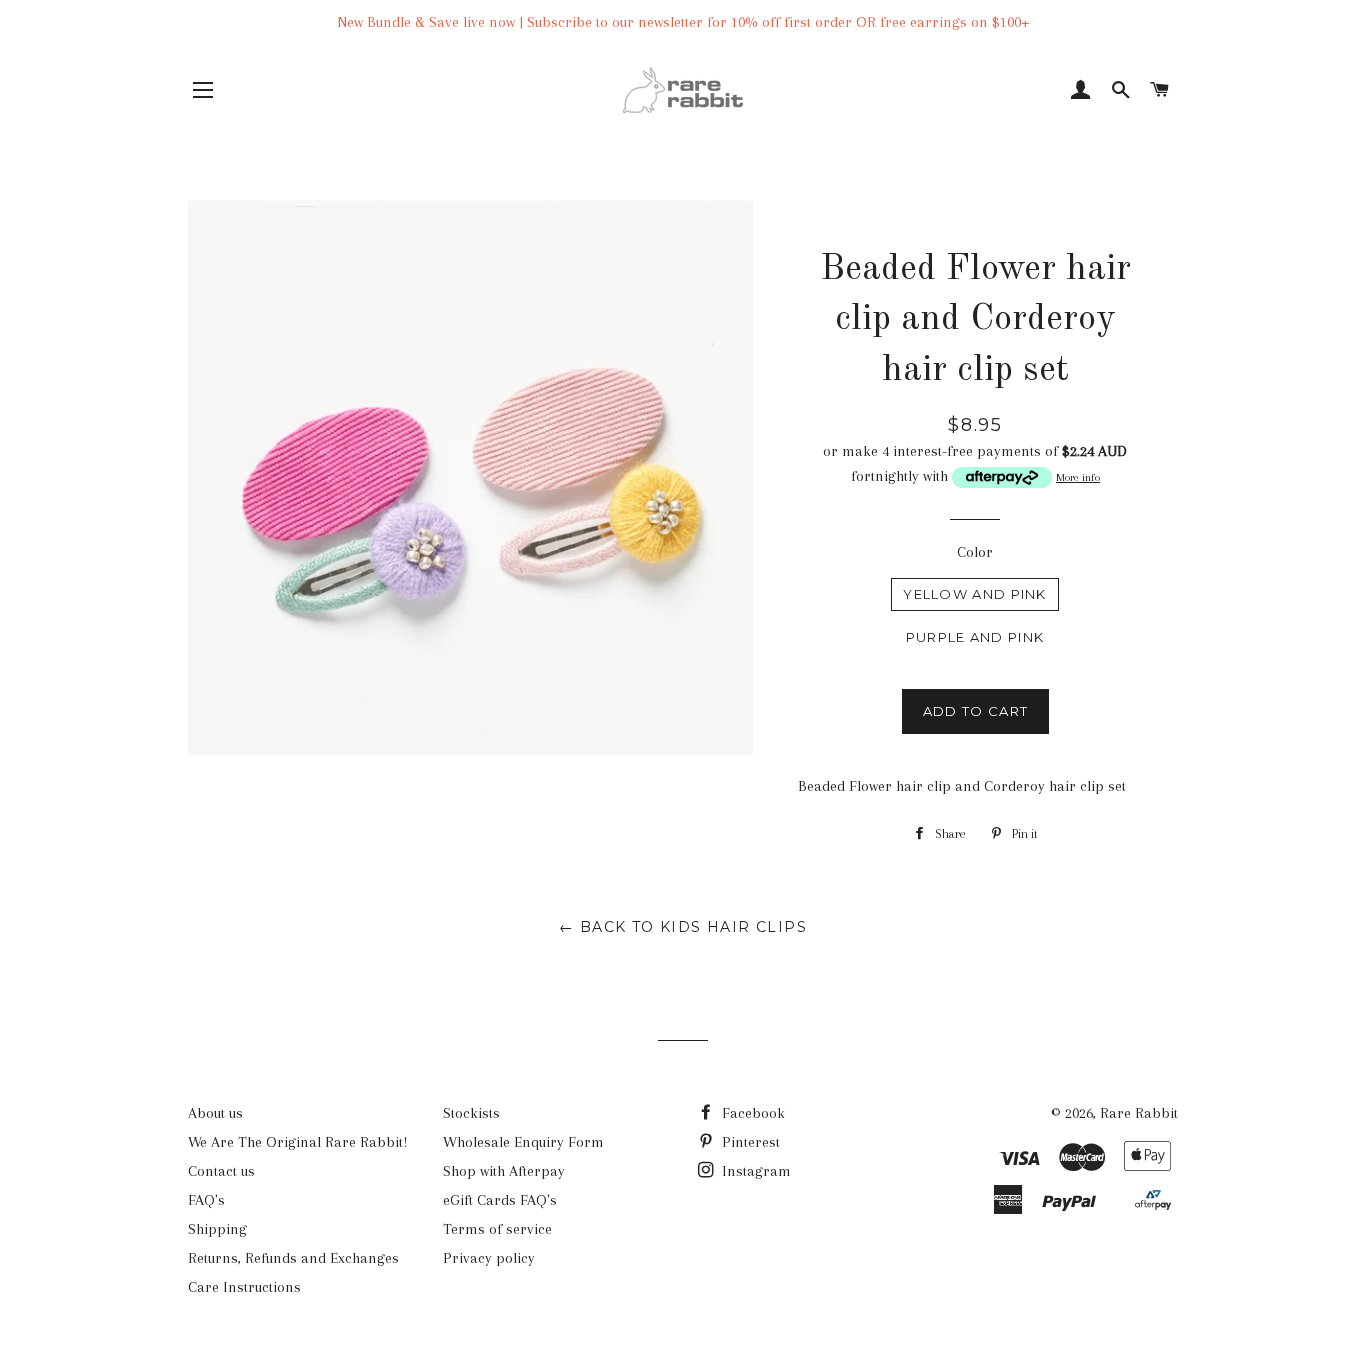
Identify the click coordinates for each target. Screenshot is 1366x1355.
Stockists (471, 1113)
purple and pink (975, 637)
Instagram (754, 1171)
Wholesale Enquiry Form (523, 1142)
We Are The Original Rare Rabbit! (297, 1142)
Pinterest (749, 1142)
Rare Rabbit (1139, 1113)
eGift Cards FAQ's (500, 1200)
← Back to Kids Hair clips (683, 927)
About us (215, 1113)
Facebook (751, 1113)
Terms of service (497, 1229)
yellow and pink (975, 594)
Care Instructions (244, 1287)
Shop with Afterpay (504, 1171)
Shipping (217, 1229)
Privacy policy (489, 1258)
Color (975, 552)
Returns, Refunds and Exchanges (293, 1258)
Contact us (221, 1171)
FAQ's (206, 1200)
